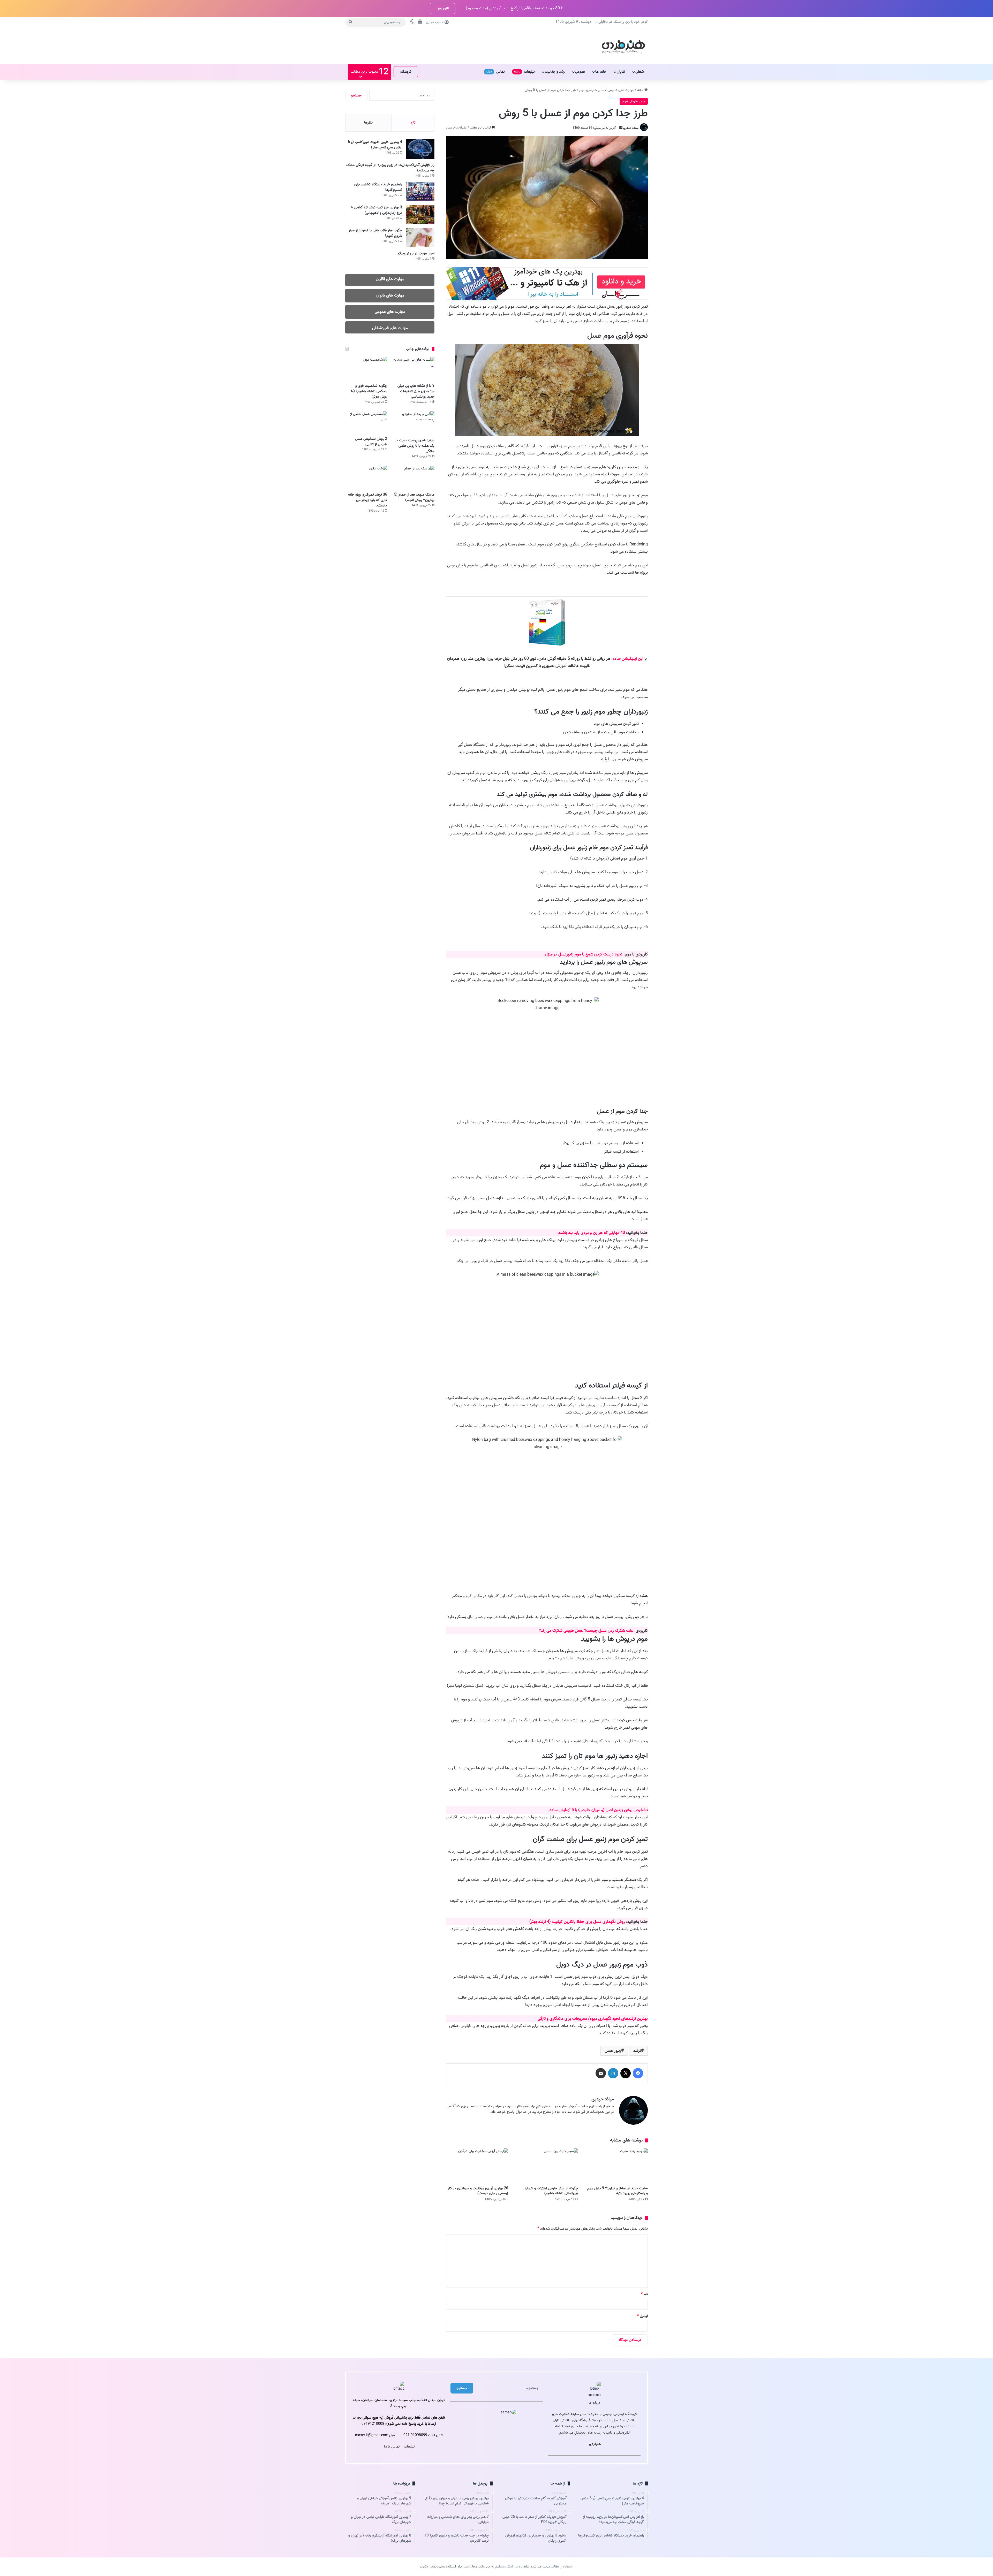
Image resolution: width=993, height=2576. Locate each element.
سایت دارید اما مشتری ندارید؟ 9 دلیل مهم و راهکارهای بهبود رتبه (618, 2315)
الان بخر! (443, 8)
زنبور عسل (613, 2175)
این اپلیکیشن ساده (628, 659)
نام (644, 2418)
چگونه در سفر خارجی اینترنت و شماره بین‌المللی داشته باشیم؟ (551, 2315)
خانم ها (601, 72)
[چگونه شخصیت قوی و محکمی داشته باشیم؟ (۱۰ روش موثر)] (366, 369)
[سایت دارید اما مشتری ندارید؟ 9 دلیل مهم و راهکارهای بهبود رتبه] (617, 2290)
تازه (413, 123)
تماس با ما (392, 2571)
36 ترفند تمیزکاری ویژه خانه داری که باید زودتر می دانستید (368, 500)
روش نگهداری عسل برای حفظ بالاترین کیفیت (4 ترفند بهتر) (564, 2012)
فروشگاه (406, 72)
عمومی (580, 72)
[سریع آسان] (547, 299)
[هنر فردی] (623, 46)
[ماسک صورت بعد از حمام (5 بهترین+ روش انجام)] (413, 478)
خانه (641, 90)
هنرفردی (595, 2568)
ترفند (637, 2175)
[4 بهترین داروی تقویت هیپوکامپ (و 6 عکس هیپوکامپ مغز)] (420, 149)
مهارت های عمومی (621, 90)
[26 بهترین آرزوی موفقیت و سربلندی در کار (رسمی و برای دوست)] (477, 2290)
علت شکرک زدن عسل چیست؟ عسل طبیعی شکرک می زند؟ (573, 1680)
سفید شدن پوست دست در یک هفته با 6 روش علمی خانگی (415, 446)
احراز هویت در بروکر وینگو (416, 253)
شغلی (640, 72)
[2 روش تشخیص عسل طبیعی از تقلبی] (366, 422)
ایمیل (642, 2440)
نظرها (368, 123)
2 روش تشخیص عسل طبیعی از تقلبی (371, 442)
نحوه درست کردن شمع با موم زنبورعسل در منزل (569, 962)
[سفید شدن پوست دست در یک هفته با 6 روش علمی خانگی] (413, 423)
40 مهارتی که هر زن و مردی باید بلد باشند (578, 1261)
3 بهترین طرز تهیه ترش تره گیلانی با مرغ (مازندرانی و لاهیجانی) (377, 210)
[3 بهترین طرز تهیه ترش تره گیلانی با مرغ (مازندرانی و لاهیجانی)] (420, 214)
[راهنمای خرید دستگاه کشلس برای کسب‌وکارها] (420, 191)
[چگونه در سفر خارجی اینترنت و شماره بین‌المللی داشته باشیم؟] (547, 2290)
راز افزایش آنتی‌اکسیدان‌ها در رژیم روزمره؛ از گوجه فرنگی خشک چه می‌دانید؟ (390, 168)
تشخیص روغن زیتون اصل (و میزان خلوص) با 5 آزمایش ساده (585, 1880)
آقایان (621, 72)
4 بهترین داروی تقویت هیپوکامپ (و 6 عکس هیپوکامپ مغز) (375, 145)
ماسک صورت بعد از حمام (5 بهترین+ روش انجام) (414, 497)
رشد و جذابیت (555, 72)
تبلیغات (524, 72)
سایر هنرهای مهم (592, 90)
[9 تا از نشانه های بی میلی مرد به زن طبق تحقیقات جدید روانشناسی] (413, 369)
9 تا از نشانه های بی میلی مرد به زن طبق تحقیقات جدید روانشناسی (416, 391)
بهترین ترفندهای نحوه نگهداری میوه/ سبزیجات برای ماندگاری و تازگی (579, 2130)
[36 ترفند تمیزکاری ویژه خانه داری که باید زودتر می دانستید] (366, 478)
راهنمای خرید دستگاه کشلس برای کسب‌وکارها (378, 187)
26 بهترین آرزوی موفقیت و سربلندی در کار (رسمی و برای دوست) (478, 2315)
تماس (495, 72)
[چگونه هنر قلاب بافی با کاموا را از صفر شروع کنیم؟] (420, 237)
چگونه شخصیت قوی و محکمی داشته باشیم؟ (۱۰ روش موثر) (369, 391)
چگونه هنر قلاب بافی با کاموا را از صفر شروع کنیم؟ (375, 233)
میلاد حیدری (631, 128)
